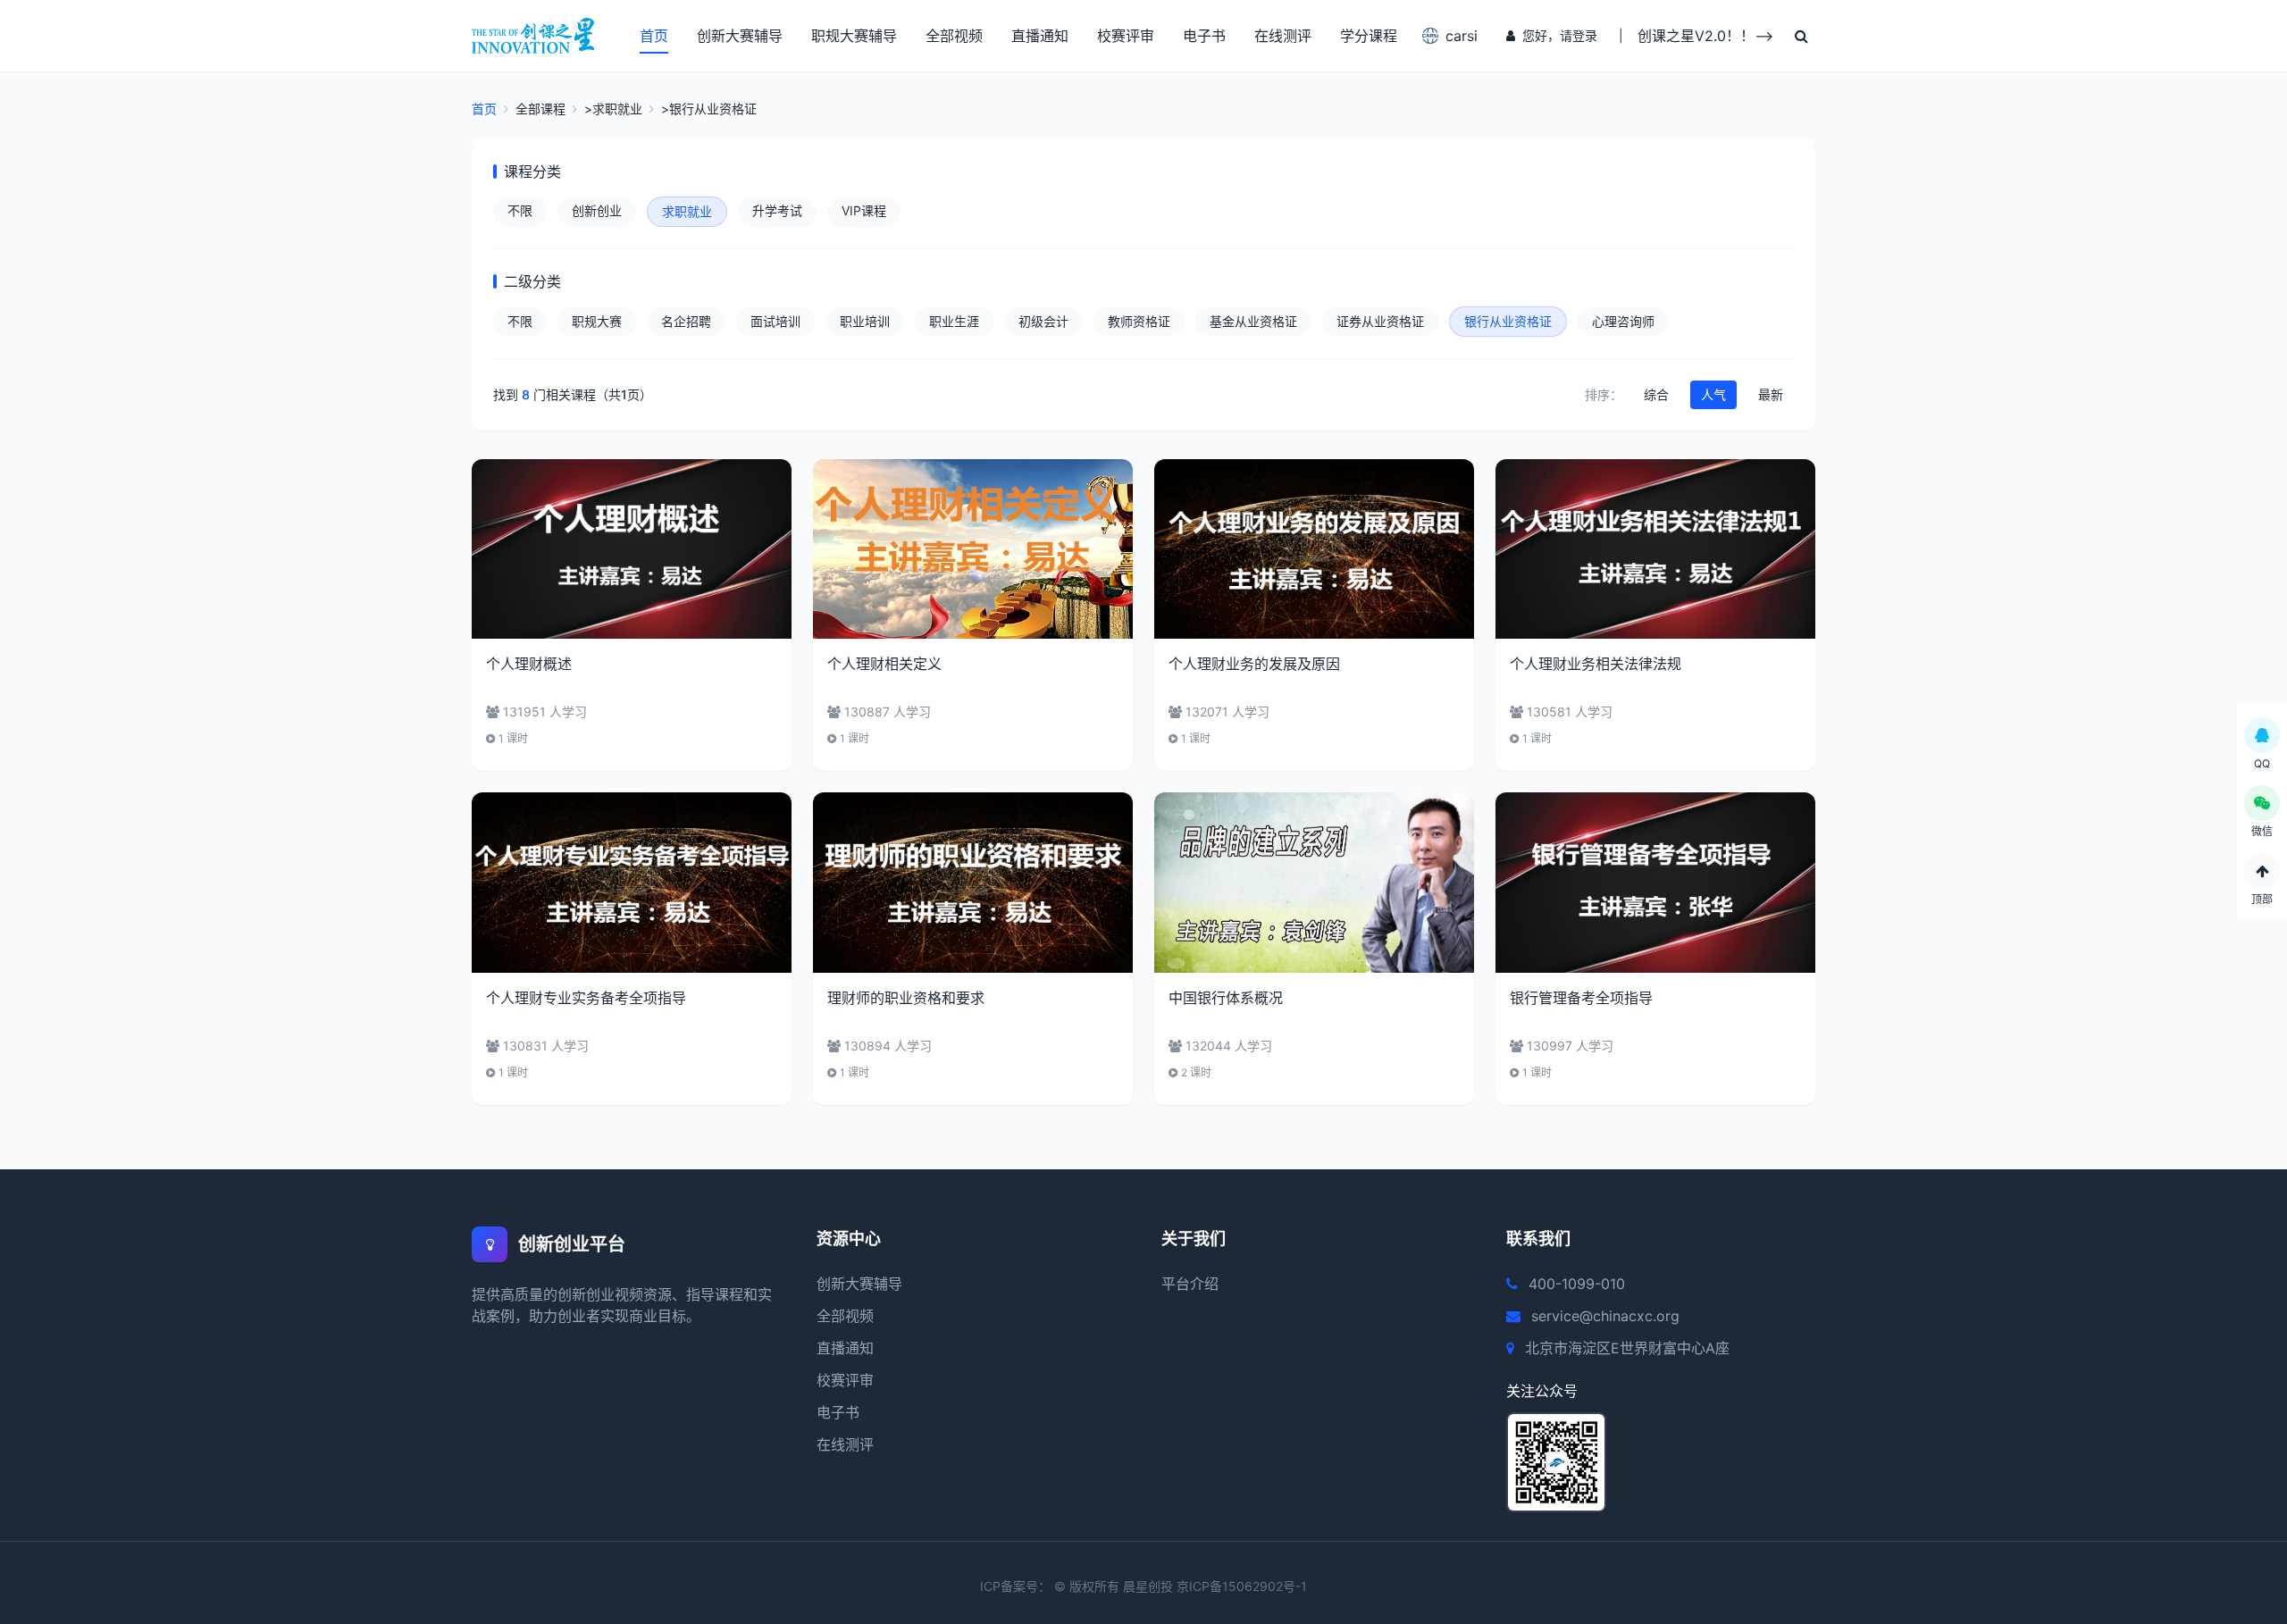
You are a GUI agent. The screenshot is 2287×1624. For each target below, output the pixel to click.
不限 (520, 210)
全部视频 (954, 36)
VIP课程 (864, 210)
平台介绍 (1190, 1284)
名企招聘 (686, 321)
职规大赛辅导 (854, 36)
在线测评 (1283, 36)
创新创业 (597, 210)
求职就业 (687, 211)
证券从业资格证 (1380, 321)
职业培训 (865, 321)
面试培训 (775, 321)
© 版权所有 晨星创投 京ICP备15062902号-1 (1181, 1586)
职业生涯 (954, 321)
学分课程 (1369, 36)
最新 (1771, 394)
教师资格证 (1139, 321)
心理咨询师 (1623, 321)
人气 (1713, 394)
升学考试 (777, 210)
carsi (1462, 36)
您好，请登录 (1560, 35)
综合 (1656, 394)
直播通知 (1040, 36)
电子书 (1204, 36)
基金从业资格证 (1253, 321)
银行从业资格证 (1508, 321)
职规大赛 (597, 321)
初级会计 (1043, 321)
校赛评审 (1126, 36)
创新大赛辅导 (740, 36)
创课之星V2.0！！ (1696, 36)
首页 (654, 36)
